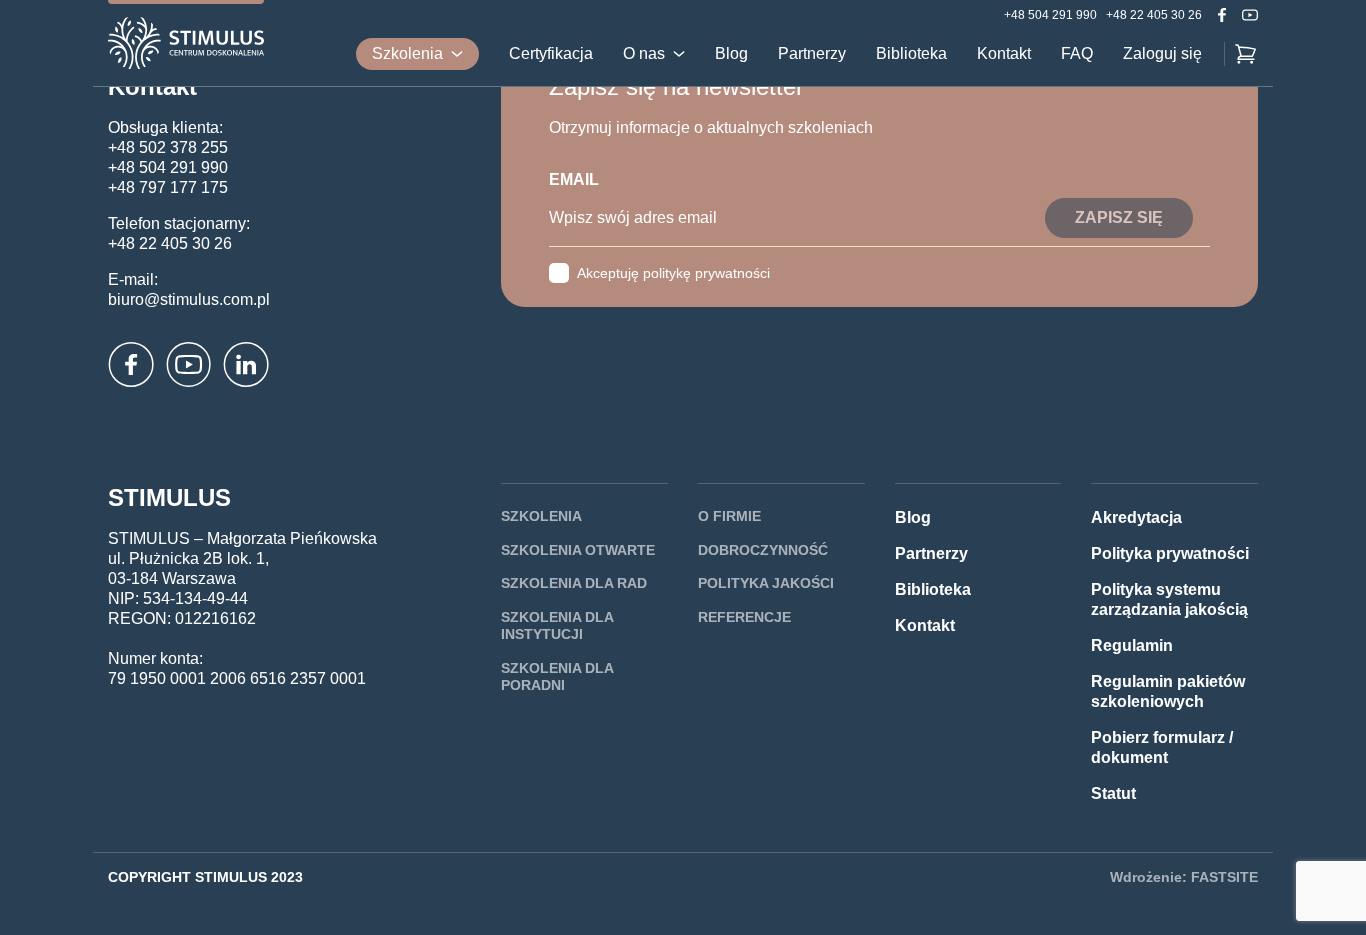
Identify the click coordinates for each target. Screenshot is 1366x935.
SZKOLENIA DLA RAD (574, 583)
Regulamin (1132, 645)
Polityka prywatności (1170, 553)
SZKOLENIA (541, 516)
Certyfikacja (551, 54)
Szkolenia (407, 53)
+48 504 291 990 (1050, 15)
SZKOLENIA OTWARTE (578, 550)
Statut (1113, 793)
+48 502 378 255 (168, 147)
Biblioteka (911, 54)
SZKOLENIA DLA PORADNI (557, 677)
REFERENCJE (744, 617)
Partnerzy (812, 54)
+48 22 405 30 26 (1154, 15)
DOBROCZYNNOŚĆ (763, 550)
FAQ (1077, 54)
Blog (731, 54)
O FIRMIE (729, 516)
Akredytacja (1136, 517)
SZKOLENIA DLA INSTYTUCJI (557, 626)
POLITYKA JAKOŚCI (766, 583)
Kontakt (1004, 54)
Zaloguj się (1162, 54)
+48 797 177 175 (168, 187)
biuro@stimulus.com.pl (189, 299)
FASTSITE (1224, 877)
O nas (644, 54)
